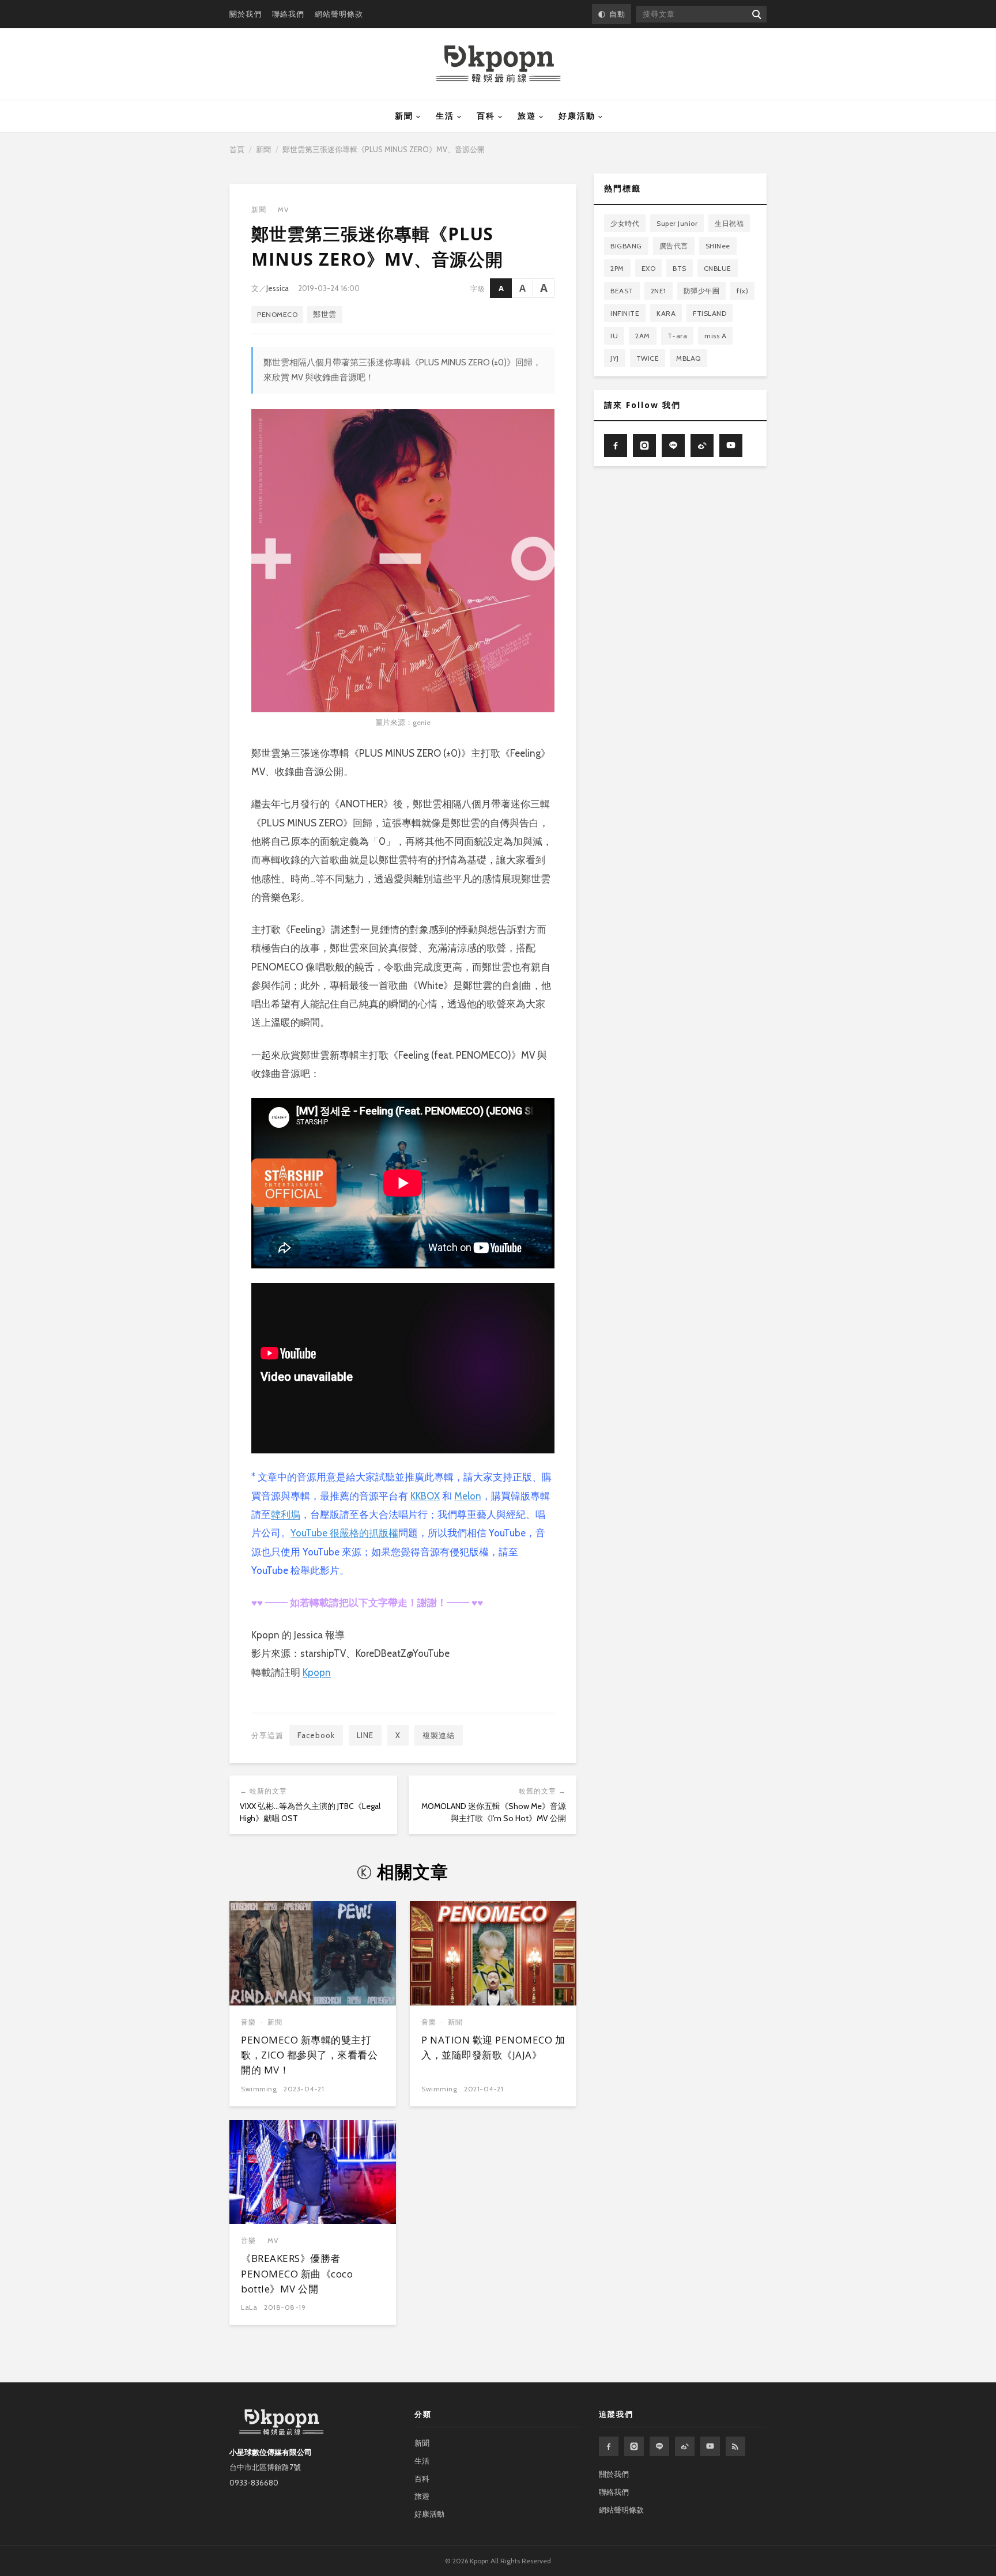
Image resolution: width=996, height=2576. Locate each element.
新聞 (404, 116)
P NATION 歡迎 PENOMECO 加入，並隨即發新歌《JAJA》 (493, 2047)
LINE (365, 1735)
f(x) (742, 291)
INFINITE (625, 313)
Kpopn (317, 1672)
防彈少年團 (702, 291)
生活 (445, 116)
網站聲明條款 (339, 14)
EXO (649, 268)
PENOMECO (277, 314)
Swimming (259, 2089)
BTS (680, 268)
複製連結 (439, 1735)
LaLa (249, 2307)
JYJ (615, 358)
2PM (617, 268)
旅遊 (527, 116)
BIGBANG (626, 246)
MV (283, 209)
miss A (715, 336)
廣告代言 (674, 246)
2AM (643, 336)
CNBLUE (718, 268)
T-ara (678, 336)
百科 (486, 116)
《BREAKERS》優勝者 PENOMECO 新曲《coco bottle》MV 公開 (297, 2273)
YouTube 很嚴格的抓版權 (344, 1533)
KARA (666, 313)
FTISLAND (710, 313)
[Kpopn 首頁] (498, 64)
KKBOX (425, 1496)
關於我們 (246, 14)
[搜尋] (756, 14)
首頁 (237, 149)
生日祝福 (729, 223)
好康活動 (577, 116)
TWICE (648, 358)
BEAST (622, 291)
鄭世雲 (325, 314)
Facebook (316, 1735)
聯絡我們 (288, 14)
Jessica (278, 288)
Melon (468, 1496)
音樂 (248, 2022)
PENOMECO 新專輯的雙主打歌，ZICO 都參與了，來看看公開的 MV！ (309, 2055)
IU (614, 336)
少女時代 (625, 223)
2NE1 (659, 291)
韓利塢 (286, 1514)
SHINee (718, 246)
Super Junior (677, 223)
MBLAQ (688, 358)
